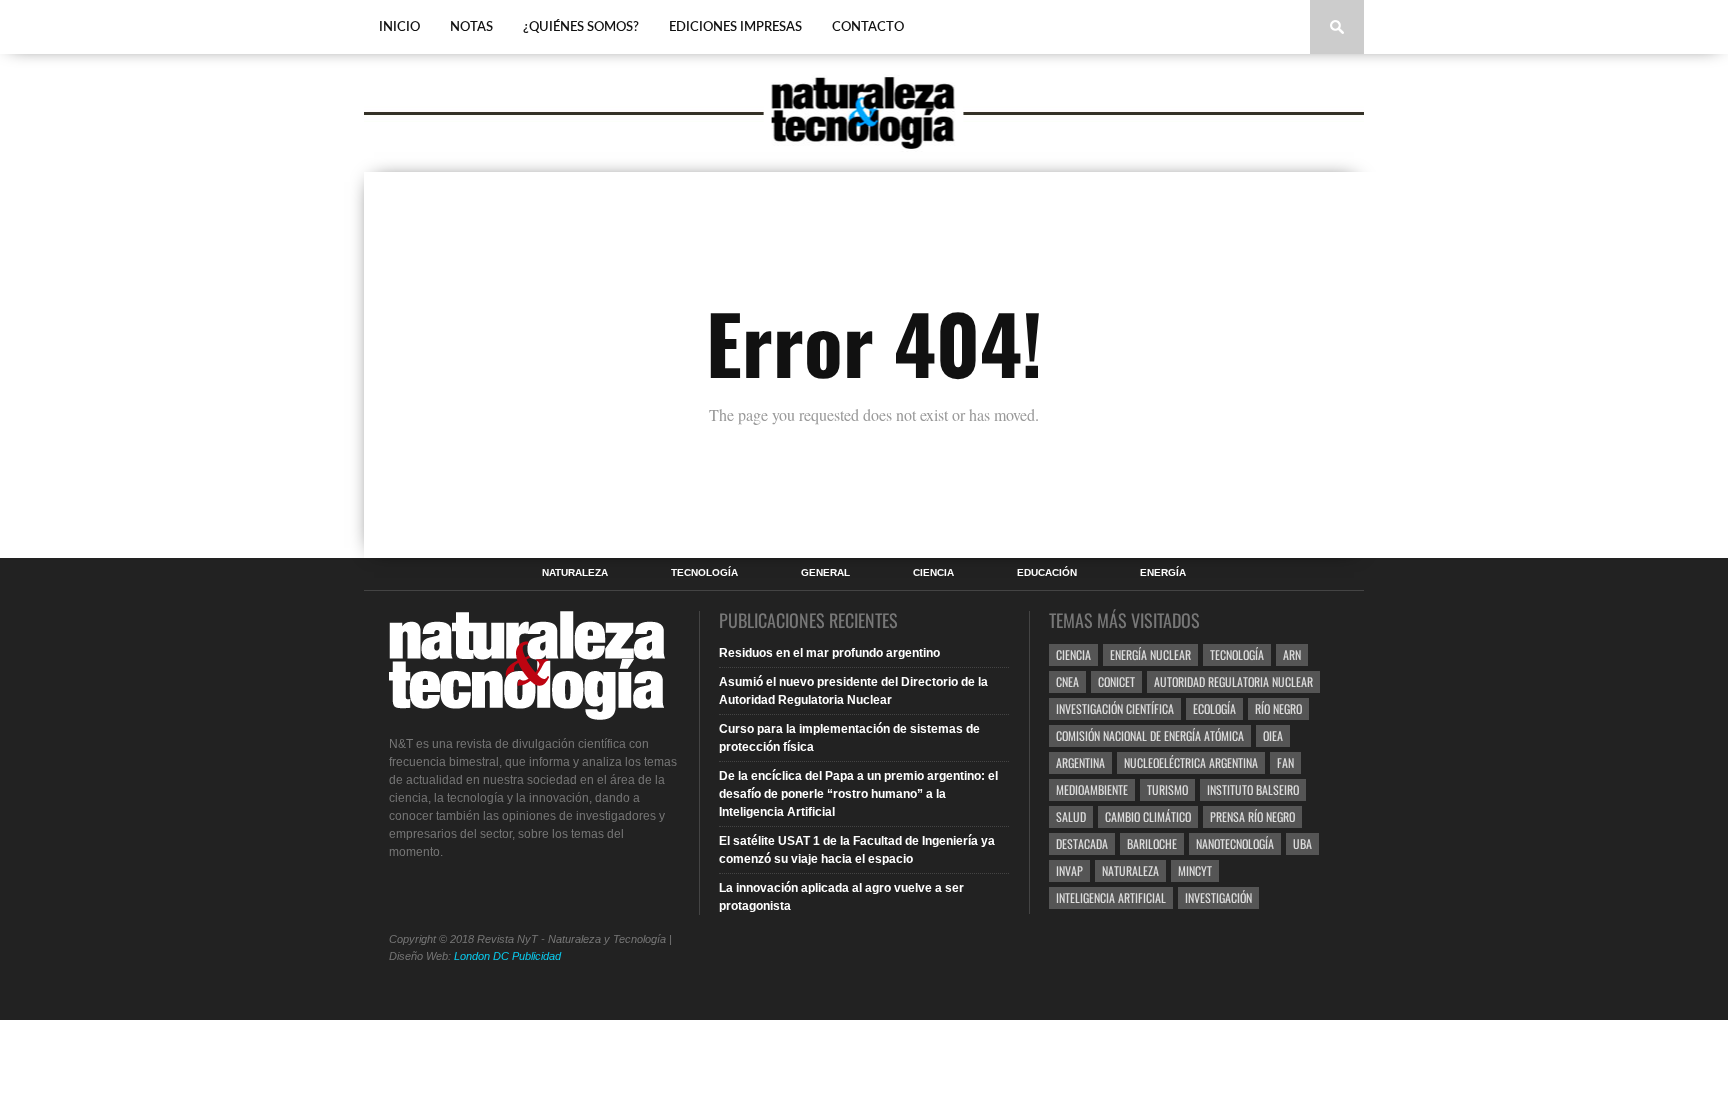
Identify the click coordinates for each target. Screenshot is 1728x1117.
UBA (1302, 843)
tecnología (1237, 654)
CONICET (1116, 681)
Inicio (399, 27)
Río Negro (1278, 708)
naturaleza (1130, 870)
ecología (1214, 708)
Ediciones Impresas (735, 27)
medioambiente (1092, 789)
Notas (471, 27)
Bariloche (1152, 843)
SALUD (1071, 816)
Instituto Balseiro (1253, 789)
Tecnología (704, 573)
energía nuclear (1150, 654)
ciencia (1073, 654)
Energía (1163, 573)
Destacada (1082, 843)
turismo (1167, 789)
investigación (1218, 897)
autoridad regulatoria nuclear (1233, 681)
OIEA (1273, 735)
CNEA (1067, 681)
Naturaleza (575, 573)
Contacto (868, 27)
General (825, 573)
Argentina (1080, 762)
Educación (1047, 573)
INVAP (1069, 870)
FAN (1285, 762)
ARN (1292, 654)
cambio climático (1148, 816)
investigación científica (1115, 708)
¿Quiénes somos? (581, 27)
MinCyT (1195, 870)
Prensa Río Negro (1252, 816)
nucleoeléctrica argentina (1191, 762)
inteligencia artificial (1111, 897)
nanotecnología (1235, 843)
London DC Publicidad (507, 956)
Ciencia (933, 573)
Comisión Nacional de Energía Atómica (1150, 735)
